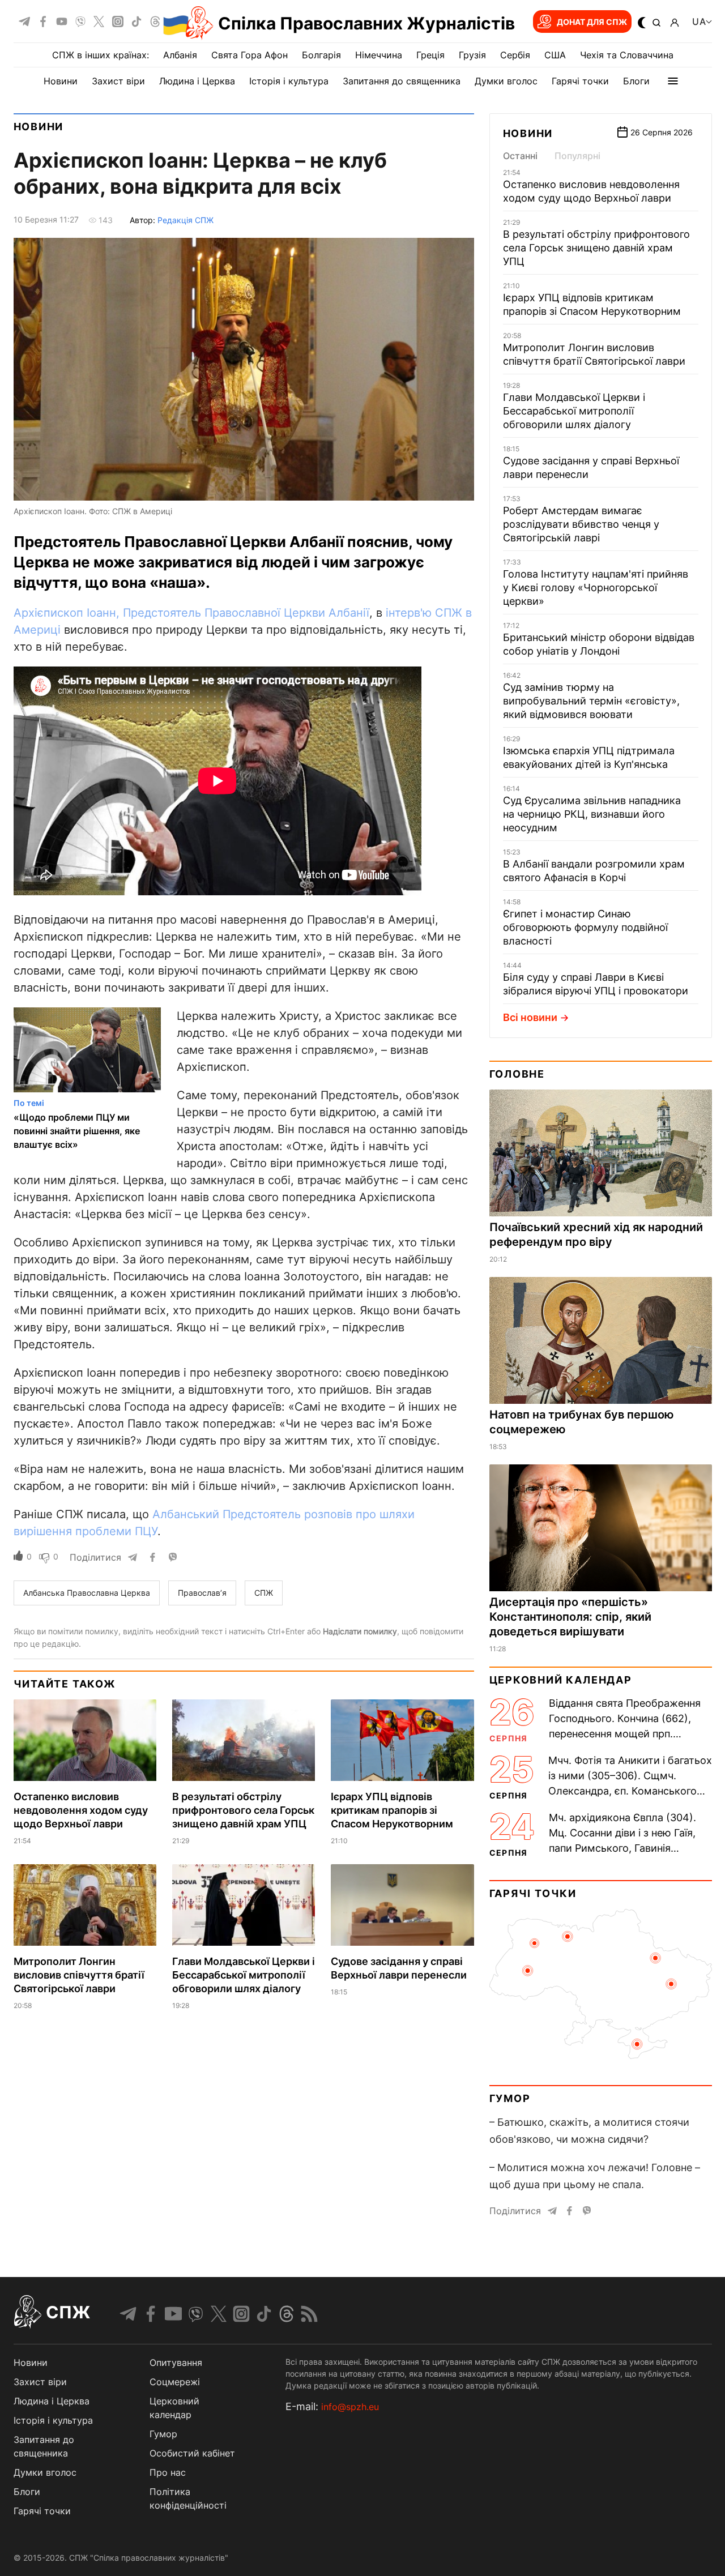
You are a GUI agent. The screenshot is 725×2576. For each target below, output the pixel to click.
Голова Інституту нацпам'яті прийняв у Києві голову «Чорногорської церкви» (596, 588)
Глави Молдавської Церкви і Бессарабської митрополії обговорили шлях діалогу (244, 1975)
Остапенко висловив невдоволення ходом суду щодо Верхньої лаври (81, 1810)
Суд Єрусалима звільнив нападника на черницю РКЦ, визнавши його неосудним (592, 814)
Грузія (472, 55)
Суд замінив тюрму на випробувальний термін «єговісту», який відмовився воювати (591, 701)
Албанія (180, 55)
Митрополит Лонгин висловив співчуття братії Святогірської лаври (79, 1975)
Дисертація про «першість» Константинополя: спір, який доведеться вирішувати (570, 1617)
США (555, 55)
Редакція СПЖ (185, 220)
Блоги (636, 81)
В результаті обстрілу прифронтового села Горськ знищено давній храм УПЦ (243, 1810)
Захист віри (118, 81)
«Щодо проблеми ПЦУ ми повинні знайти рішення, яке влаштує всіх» (77, 1131)
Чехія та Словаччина (627, 55)
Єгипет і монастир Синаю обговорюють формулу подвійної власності (585, 927)
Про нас (168, 2472)
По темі (29, 1103)
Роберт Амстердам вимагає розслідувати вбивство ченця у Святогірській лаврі (581, 524)
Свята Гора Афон (250, 55)
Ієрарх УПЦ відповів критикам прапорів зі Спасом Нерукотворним (392, 1810)
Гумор (510, 2098)
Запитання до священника (402, 81)
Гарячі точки (580, 81)
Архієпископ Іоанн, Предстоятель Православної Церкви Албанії (191, 613)
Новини (61, 81)
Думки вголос (506, 81)
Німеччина (379, 55)
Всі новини (530, 1017)
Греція (430, 55)
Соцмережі (175, 2382)
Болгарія (321, 55)
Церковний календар (561, 1680)
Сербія (515, 55)
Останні (520, 156)
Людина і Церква (197, 81)
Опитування (176, 2363)
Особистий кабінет (192, 2453)
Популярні (577, 156)
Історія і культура (289, 81)
